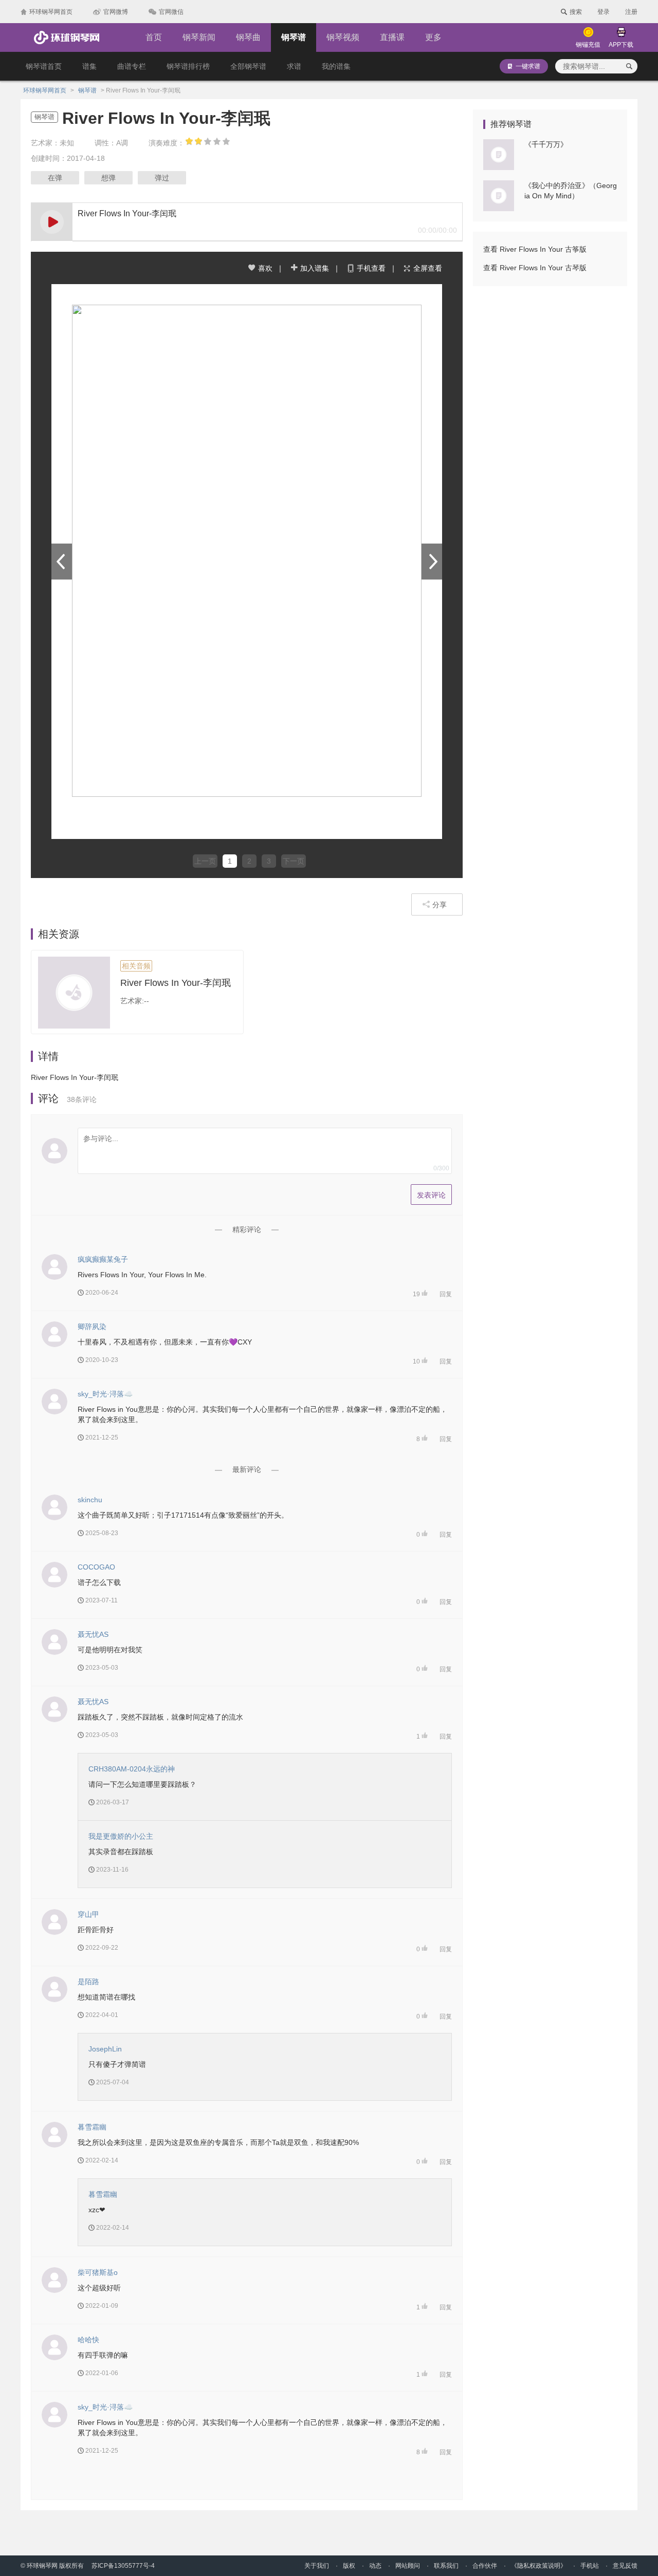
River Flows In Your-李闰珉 (176, 983)
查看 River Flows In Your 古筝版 (535, 249)
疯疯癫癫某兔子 (103, 1259)
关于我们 (317, 2566)
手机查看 (371, 268)
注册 (631, 12)
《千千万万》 (546, 144)
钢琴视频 (343, 37)
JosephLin (105, 2049)
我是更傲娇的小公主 (121, 1836)
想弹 (108, 178)
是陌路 (88, 1982)
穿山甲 (88, 1914)
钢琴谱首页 (44, 66)
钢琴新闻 (199, 37)
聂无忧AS (93, 1634)
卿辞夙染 (92, 1327)
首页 (154, 37)
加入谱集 (315, 268)
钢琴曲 (248, 37)
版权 (349, 2566)
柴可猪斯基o (98, 2272)
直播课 (392, 37)
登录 (604, 12)
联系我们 (446, 2566)
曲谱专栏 (132, 66)
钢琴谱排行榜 (188, 66)
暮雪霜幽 (92, 2127)
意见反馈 (625, 2566)
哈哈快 (88, 2340)
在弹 (55, 178)
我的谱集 (336, 66)
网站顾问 (408, 2566)
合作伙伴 (485, 2566)
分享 (440, 905)
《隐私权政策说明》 (539, 2566)
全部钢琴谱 (248, 66)
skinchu (90, 1500)
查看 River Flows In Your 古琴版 (535, 268)
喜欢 (265, 268)
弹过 (162, 178)
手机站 (590, 2566)
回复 (446, 1294)
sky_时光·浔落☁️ (105, 1394)
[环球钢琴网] (66, 38)
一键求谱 (528, 66)
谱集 (89, 66)
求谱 (294, 66)
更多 (433, 37)
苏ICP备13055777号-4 (123, 2566)
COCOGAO (96, 1567)
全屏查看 (428, 268)
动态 (375, 2566)
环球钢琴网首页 (45, 90)
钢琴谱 (294, 37)
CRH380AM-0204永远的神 (132, 1769)
